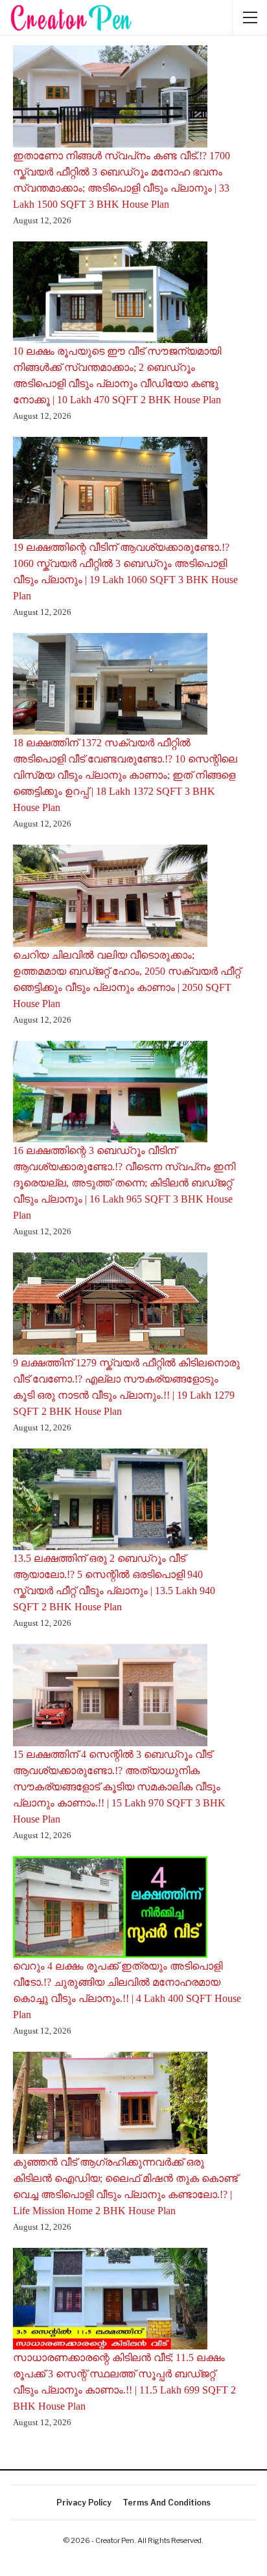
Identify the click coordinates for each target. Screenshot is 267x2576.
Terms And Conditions (167, 2503)
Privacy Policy (84, 2503)
